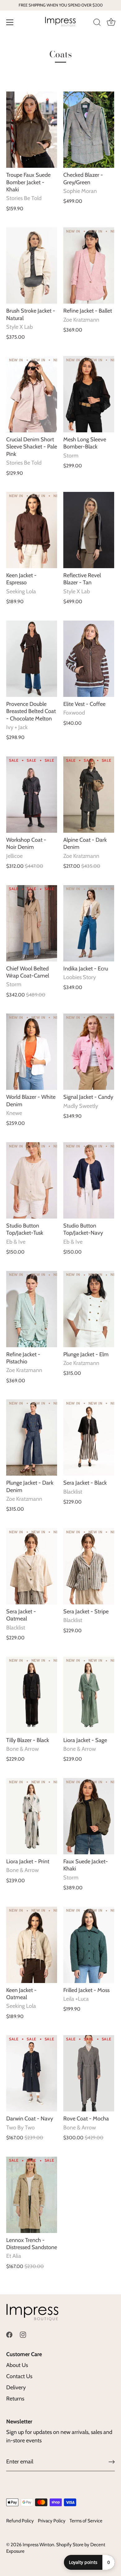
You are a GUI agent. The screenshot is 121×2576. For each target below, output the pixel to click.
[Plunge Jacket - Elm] (89, 1309)
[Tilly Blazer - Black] (32, 1695)
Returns (15, 2399)
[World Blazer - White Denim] (32, 1052)
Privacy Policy (52, 2521)
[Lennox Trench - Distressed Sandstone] (32, 2195)
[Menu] (10, 22)
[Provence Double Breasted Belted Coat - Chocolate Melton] (32, 659)
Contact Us (19, 2376)
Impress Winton (38, 2545)
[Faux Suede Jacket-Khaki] (89, 1816)
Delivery (16, 2387)
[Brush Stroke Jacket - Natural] (32, 265)
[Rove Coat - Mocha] (89, 2073)
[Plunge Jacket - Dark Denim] (32, 1437)
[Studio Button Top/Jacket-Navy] (89, 1180)
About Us (17, 2365)
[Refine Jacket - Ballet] (89, 265)
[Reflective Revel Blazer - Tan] (89, 530)
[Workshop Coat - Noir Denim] (32, 795)
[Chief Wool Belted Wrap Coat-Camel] (32, 923)
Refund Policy (20, 2521)
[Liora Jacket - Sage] (89, 1695)
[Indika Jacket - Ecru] (89, 923)
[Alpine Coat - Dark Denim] (89, 795)
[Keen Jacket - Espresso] (32, 530)
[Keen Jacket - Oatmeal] (32, 1945)
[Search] (97, 23)
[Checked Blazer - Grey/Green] (89, 130)
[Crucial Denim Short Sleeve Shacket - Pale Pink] (32, 394)
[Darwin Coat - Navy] (32, 2073)
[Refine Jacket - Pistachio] (32, 1309)
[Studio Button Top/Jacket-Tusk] (32, 1180)
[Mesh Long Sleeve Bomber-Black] (89, 394)
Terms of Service (86, 2521)
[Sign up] (112, 2462)
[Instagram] (23, 2334)
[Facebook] (9, 2334)
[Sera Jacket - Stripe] (89, 1566)
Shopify (64, 2545)
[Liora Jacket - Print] (32, 1816)
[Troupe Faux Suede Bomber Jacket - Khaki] (32, 130)
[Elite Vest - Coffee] (89, 659)
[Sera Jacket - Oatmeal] (32, 1566)
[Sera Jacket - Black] (89, 1437)
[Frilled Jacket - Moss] (89, 1945)
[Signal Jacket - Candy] (89, 1052)
